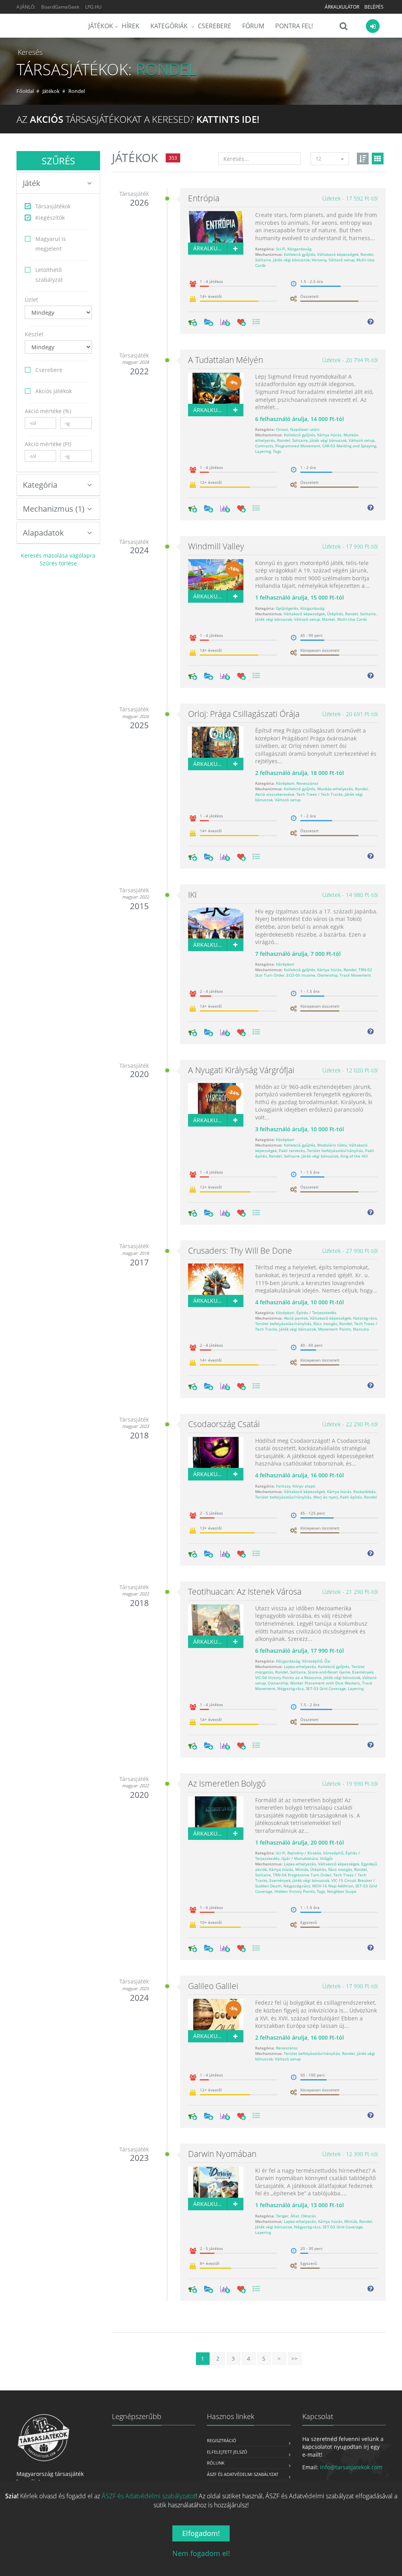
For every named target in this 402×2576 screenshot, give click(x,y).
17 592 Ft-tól (350, 198)
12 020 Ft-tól (350, 1070)
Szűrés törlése (58, 563)
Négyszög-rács (291, 1688)
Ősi (327, 1661)
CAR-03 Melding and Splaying (349, 446)
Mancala (361, 1329)
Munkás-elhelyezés (335, 789)
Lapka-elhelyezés (300, 1666)
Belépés (374, 7)
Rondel (367, 254)
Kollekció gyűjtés (300, 254)
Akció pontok (296, 1318)
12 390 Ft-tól (350, 2154)
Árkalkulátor (342, 7)
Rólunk (216, 2463)
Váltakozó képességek (338, 254)
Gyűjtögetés (287, 608)
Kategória (40, 485)
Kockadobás (365, 1491)
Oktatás (309, 2216)
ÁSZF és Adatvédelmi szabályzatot (149, 2496)
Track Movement (355, 975)
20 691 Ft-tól (350, 714)
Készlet (34, 334)
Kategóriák (170, 26)
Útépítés (335, 614)
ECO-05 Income (301, 975)
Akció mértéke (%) (48, 411)
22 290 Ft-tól (350, 1424)
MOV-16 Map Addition (333, 1886)
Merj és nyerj (326, 1497)
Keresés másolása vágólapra (58, 555)
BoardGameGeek (60, 7)
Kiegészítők (50, 218)
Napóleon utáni (305, 429)
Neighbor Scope (342, 1891)
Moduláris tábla (332, 1145)
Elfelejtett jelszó (227, 2452)
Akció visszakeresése (275, 794)
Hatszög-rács (365, 1318)
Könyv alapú (304, 1486)
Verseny (319, 260)
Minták (302, 1869)
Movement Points (334, 1329)
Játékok (101, 26)
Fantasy (283, 1486)
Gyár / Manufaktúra (300, 1858)
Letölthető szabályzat (49, 275)
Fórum (253, 26)
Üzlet (31, 300)
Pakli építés (351, 1497)
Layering (263, 451)
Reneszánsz (307, 783)
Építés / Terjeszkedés (316, 1313)
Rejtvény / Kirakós (304, 1853)
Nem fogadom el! (201, 2553)
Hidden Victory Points (295, 1891)
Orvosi (282, 429)
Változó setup (342, 260)
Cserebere (215, 26)
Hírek (131, 26)
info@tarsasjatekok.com (351, 2467)
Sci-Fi (281, 249)
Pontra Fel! (294, 26)
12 (318, 159)
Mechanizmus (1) (54, 509)
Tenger (282, 2216)
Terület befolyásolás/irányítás (335, 1150)
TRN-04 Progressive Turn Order (302, 1875)
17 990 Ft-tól (350, 546)
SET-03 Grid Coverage (326, 1688)
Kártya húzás (329, 435)
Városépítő (312, 1661)
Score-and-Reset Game (329, 1672)
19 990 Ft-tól (350, 1784)
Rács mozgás (325, 1324)
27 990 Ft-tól (350, 1251)
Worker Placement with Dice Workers (325, 1683)
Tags (277, 451)
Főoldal (25, 91)
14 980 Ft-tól (350, 895)
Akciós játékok (54, 391)
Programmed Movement (298, 446)
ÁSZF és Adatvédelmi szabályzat (243, 2474)
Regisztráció (222, 2440)
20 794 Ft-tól (350, 360)
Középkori (285, 783)
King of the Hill (354, 1156)
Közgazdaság (299, 249)
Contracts (264, 446)
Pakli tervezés (292, 1150)
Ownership (327, 975)
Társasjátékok (53, 206)
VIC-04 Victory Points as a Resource (288, 1677)
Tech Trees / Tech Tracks (320, 794)
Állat (295, 2216)
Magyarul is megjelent (51, 244)
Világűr (326, 1858)
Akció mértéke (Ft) (48, 444)
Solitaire (263, 260)
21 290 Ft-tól (350, 1592)
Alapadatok (43, 533)
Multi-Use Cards (352, 619)
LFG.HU (93, 7)
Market (329, 619)
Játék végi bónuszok (291, 260)
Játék (32, 183)
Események (363, 1672)
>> (294, 2358)
